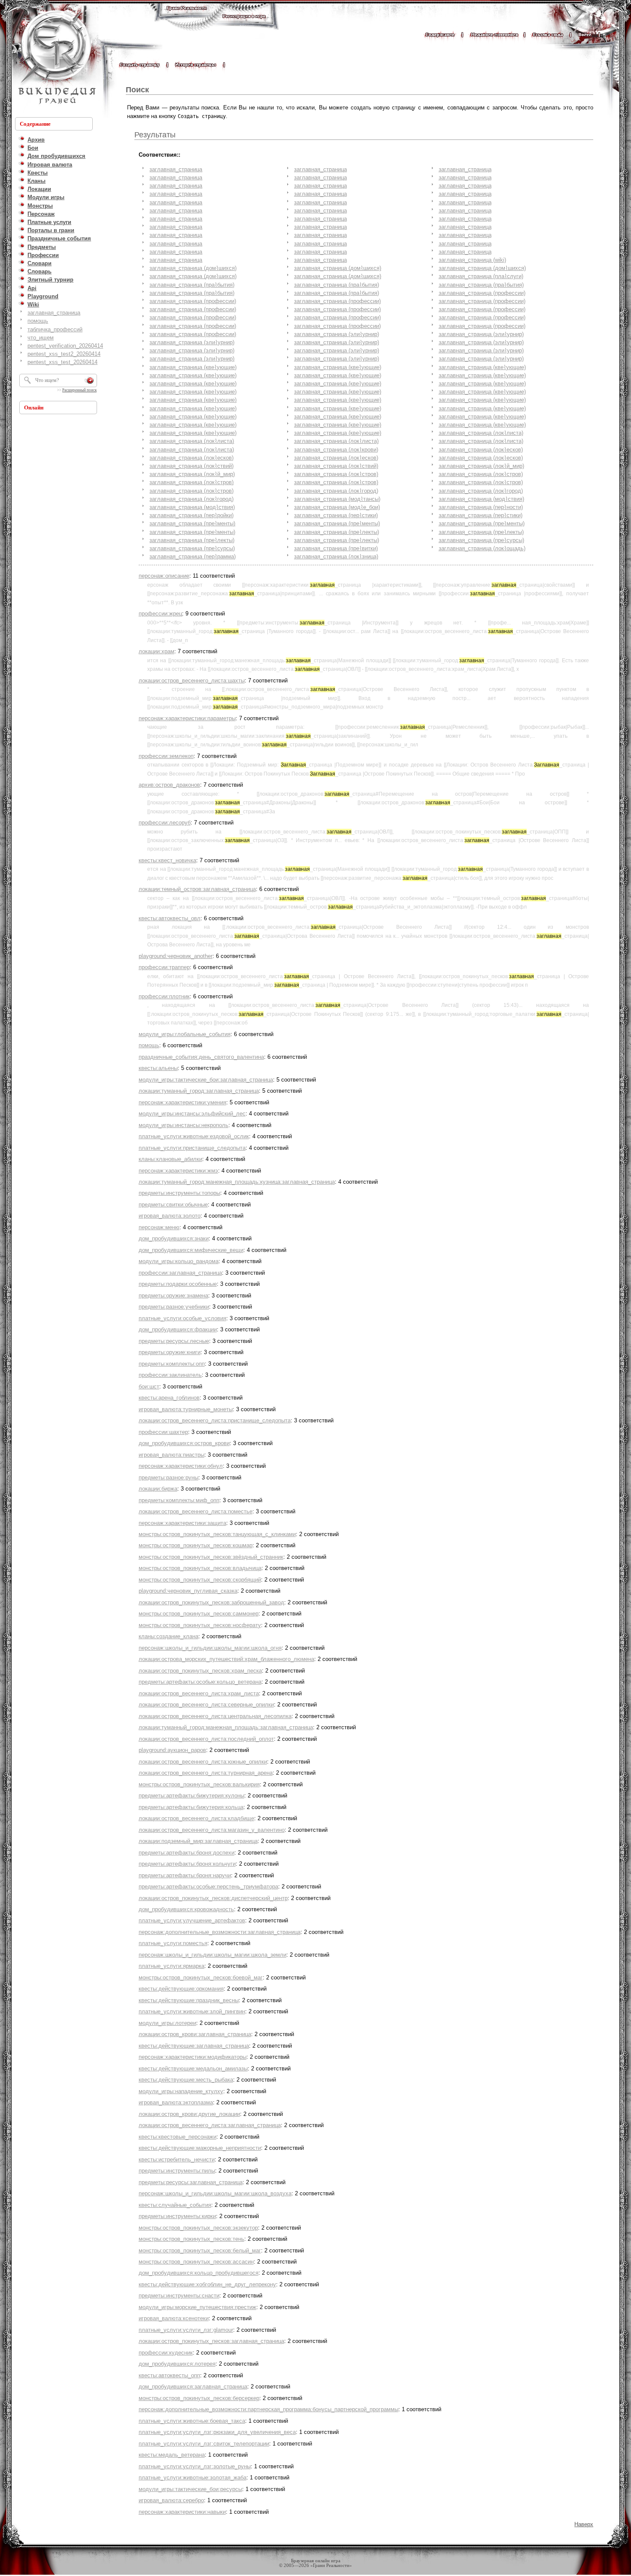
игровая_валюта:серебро (171, 2500)
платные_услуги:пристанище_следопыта (192, 1148)
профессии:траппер (164, 967)
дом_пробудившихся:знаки (174, 1238)
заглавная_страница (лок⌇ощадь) (482, 548)
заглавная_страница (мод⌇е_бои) (337, 507)
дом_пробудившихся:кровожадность (186, 1909)
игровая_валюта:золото (170, 1216)
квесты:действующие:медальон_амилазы (193, 2068)
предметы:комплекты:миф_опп (179, 1500)
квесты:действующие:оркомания (181, 1989)
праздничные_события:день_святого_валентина (201, 1057)
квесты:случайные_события (175, 2205)
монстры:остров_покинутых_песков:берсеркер (199, 2398)
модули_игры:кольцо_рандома (179, 1261)
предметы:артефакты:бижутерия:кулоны (191, 1796)
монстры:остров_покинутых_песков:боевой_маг (201, 1977)
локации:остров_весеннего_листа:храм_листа (199, 1693)
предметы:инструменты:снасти (179, 2296)
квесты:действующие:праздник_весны (189, 2000)
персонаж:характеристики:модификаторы (193, 2057)
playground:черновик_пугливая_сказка (188, 1591)
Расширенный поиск (79, 390)
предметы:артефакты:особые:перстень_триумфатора (208, 1887)
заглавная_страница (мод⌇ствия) (481, 499)
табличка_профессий (55, 329)
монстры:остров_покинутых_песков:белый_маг (200, 2250)
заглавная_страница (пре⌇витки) (336, 548)
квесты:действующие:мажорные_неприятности (200, 2148)
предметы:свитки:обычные (173, 1205)
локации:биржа (158, 1489)
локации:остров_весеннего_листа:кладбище (196, 1818)
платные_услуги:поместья (173, 1943)
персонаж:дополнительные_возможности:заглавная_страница (220, 1932)
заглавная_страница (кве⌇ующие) (193, 367)
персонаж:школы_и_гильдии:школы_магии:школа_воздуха (215, 2193)
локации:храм (156, 651)
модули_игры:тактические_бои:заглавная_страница (206, 1080)
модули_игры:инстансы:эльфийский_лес (192, 1114)
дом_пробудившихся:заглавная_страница (193, 2387)
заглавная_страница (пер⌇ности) (481, 507)
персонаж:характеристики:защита (182, 1523)
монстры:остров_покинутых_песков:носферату (200, 1625)
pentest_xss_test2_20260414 (64, 354)
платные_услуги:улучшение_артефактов (192, 1920)
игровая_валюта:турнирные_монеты (186, 1409)
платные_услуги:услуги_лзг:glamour (186, 2330)
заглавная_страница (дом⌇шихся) (193, 268)
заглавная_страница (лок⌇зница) (336, 556)
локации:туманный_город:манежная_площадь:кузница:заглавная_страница (237, 1182)
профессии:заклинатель (170, 1375)
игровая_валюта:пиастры (171, 1455)
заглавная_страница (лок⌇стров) (336, 474)
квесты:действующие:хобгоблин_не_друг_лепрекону (207, 2284)
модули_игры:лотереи (167, 2023)
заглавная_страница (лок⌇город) (336, 491)
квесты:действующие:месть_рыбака (186, 2080)
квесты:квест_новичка (167, 860)
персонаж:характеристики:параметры (187, 718)
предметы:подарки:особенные (178, 1284)
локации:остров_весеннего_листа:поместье (196, 1511)
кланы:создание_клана (168, 1636)
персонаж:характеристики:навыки (182, 2512)
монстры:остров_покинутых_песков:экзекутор (198, 2228)
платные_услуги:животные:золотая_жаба (193, 2478)
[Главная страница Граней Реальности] (187, 16)
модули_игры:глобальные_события (185, 1034)
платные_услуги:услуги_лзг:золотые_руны (195, 2466)
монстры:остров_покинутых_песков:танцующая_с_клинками (217, 1534)
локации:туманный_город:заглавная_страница (199, 1091)
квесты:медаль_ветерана (172, 2455)
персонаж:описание (164, 576)
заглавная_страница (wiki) (472, 260)
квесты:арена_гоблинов (169, 1398)
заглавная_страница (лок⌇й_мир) (481, 466)
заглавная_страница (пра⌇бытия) (192, 285)
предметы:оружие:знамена (173, 1296)
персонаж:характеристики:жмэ (178, 1171)
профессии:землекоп (166, 756)
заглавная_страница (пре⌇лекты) (337, 532)
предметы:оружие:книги (170, 1352)
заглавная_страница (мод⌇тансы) (337, 499)
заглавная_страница (54, 313)
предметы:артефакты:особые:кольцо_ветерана (200, 1682)
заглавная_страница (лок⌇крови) (336, 450)
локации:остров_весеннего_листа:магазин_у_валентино (212, 1830)
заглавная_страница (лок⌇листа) (481, 433)
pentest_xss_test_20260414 (62, 362)
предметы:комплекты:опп (172, 1364)
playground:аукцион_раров (172, 1750)
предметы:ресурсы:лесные (174, 1341)
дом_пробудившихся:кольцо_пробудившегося (199, 2273)
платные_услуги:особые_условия (182, 1318)
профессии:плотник (164, 996)
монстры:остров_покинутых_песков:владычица (200, 1568)
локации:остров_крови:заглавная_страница (195, 2034)
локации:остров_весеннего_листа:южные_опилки (203, 1762)
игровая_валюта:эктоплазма (176, 2102)
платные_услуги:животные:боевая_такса (192, 2421)
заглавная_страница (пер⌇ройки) (191, 515)
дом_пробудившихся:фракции (178, 1329)
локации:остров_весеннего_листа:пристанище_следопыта (215, 1420)
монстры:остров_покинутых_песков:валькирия (199, 1784)
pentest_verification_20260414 (65, 346)
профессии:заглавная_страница (180, 1273)
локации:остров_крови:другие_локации (189, 2114)
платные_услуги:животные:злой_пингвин (192, 2011)
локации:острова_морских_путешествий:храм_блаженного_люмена (226, 1659)
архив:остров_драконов (169, 785)
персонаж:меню (159, 1227)
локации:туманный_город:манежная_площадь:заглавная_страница (226, 1727)
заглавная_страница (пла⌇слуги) (481, 276)
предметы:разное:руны (168, 1477)
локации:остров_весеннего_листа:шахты (192, 680)
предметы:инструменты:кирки (177, 2216)
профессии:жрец (160, 614)
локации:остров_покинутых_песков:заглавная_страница (211, 2341)
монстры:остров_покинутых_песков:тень (191, 2239)
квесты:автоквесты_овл (170, 918)
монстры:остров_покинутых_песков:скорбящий (200, 1580)
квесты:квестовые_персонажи (177, 2137)
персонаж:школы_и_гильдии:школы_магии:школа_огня (210, 1648)
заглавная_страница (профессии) (482, 293)
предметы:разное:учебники (174, 1307)
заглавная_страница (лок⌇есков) (481, 450)
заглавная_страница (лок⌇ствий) (191, 466)
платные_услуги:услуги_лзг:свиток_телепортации (204, 2444)
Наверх (584, 2524)
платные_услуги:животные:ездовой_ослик (194, 1136)
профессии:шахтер (163, 1432)
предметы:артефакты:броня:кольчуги (187, 1864)
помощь (38, 321)
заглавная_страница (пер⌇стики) (336, 515)
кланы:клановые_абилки (170, 1159)
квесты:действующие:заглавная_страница (194, 2046)
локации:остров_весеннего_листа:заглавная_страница (210, 2125)
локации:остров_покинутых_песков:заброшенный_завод (211, 1602)
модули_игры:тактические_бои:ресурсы (190, 2489)
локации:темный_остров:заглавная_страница (197, 889)
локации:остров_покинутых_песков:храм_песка (200, 1671)
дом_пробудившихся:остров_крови (184, 1443)
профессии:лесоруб (165, 823)
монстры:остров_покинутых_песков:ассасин (196, 2262)
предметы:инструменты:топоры (179, 1193)
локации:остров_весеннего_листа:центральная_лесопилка (215, 1716)
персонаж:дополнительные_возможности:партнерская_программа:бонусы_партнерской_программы (268, 2409)
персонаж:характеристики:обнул (181, 1466)
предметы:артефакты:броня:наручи (185, 1875)
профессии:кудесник (166, 2353)
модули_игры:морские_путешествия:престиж (197, 2307)
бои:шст (149, 1386)
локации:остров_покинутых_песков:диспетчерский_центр (213, 1898)
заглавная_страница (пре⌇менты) (192, 523)
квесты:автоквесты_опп (169, 2375)
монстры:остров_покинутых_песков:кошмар (196, 1545)
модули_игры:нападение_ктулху (181, 2091)
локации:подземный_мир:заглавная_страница (198, 1841)
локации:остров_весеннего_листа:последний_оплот (206, 1739)
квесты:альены (158, 1068)
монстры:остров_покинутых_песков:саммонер (199, 1614)
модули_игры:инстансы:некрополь (184, 1125)
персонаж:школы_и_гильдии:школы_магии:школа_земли (212, 1955)
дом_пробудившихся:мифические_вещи (191, 1250)
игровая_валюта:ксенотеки (174, 2318)
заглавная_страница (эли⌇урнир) (337, 334)
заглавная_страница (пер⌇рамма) (193, 556)
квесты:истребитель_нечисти (177, 2159)
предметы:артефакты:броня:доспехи (187, 1853)
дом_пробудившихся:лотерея (177, 2364)
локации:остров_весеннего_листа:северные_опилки (206, 1705)
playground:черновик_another (176, 956)
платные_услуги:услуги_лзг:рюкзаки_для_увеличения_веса (217, 2432)
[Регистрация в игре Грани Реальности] (244, 24)
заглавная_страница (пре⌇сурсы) (481, 540)
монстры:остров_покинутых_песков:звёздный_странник (211, 1557)
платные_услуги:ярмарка (171, 1966)
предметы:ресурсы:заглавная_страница (191, 2182)
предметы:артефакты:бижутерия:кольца (191, 1807)
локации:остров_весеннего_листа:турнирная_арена (206, 1773)
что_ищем (41, 338)
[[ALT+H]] (56, 58)
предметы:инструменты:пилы (177, 2171)
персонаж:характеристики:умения (182, 1102)
